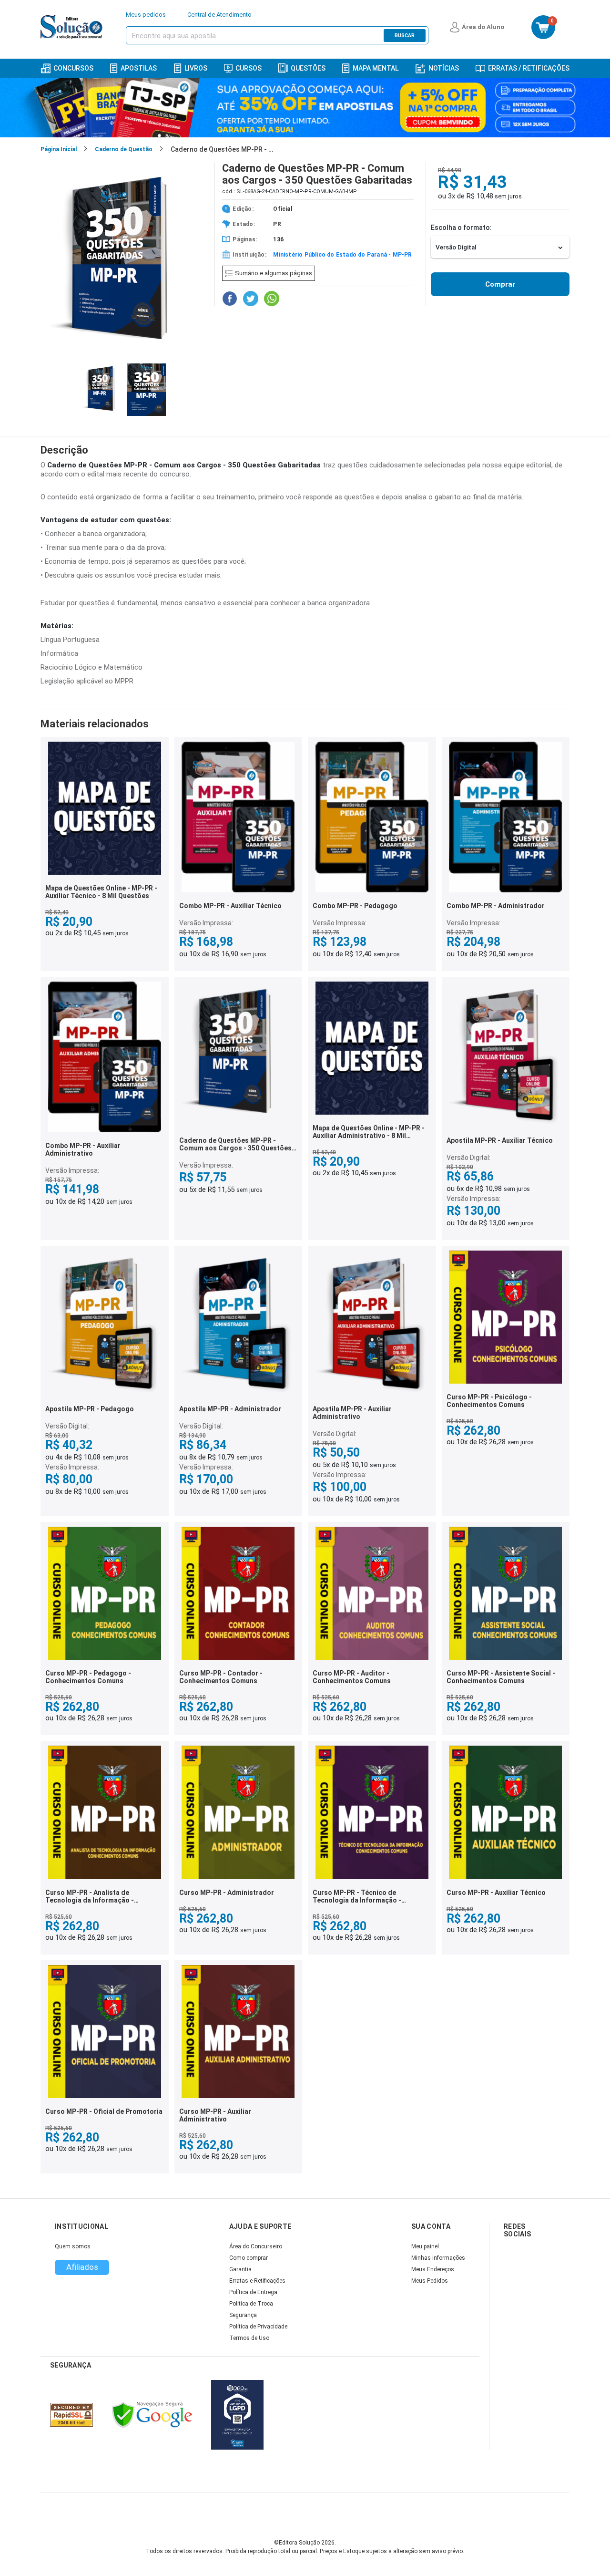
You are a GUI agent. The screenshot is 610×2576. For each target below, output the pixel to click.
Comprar (500, 284)
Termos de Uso (249, 2338)
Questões (308, 68)
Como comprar (249, 2258)
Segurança (243, 2315)
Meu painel (425, 2246)
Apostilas (139, 68)
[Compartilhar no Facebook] (230, 299)
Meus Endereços (433, 2269)
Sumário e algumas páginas (274, 273)
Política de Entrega (253, 2292)
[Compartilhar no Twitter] (251, 299)
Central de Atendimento (219, 15)
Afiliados (82, 2267)
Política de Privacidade (258, 2327)
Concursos (73, 68)
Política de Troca (251, 2304)
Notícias (444, 68)
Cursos (249, 68)
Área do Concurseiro (256, 2246)
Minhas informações (438, 2258)
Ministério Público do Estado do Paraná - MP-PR (342, 255)
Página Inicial (59, 149)
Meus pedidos (146, 15)
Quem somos (73, 2246)
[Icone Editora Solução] (73, 27)
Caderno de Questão (124, 149)
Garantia (240, 2269)
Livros (196, 68)
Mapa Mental (376, 68)
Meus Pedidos (430, 2281)
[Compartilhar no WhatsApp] (272, 299)
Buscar (405, 36)
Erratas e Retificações (257, 2281)
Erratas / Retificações (529, 68)
